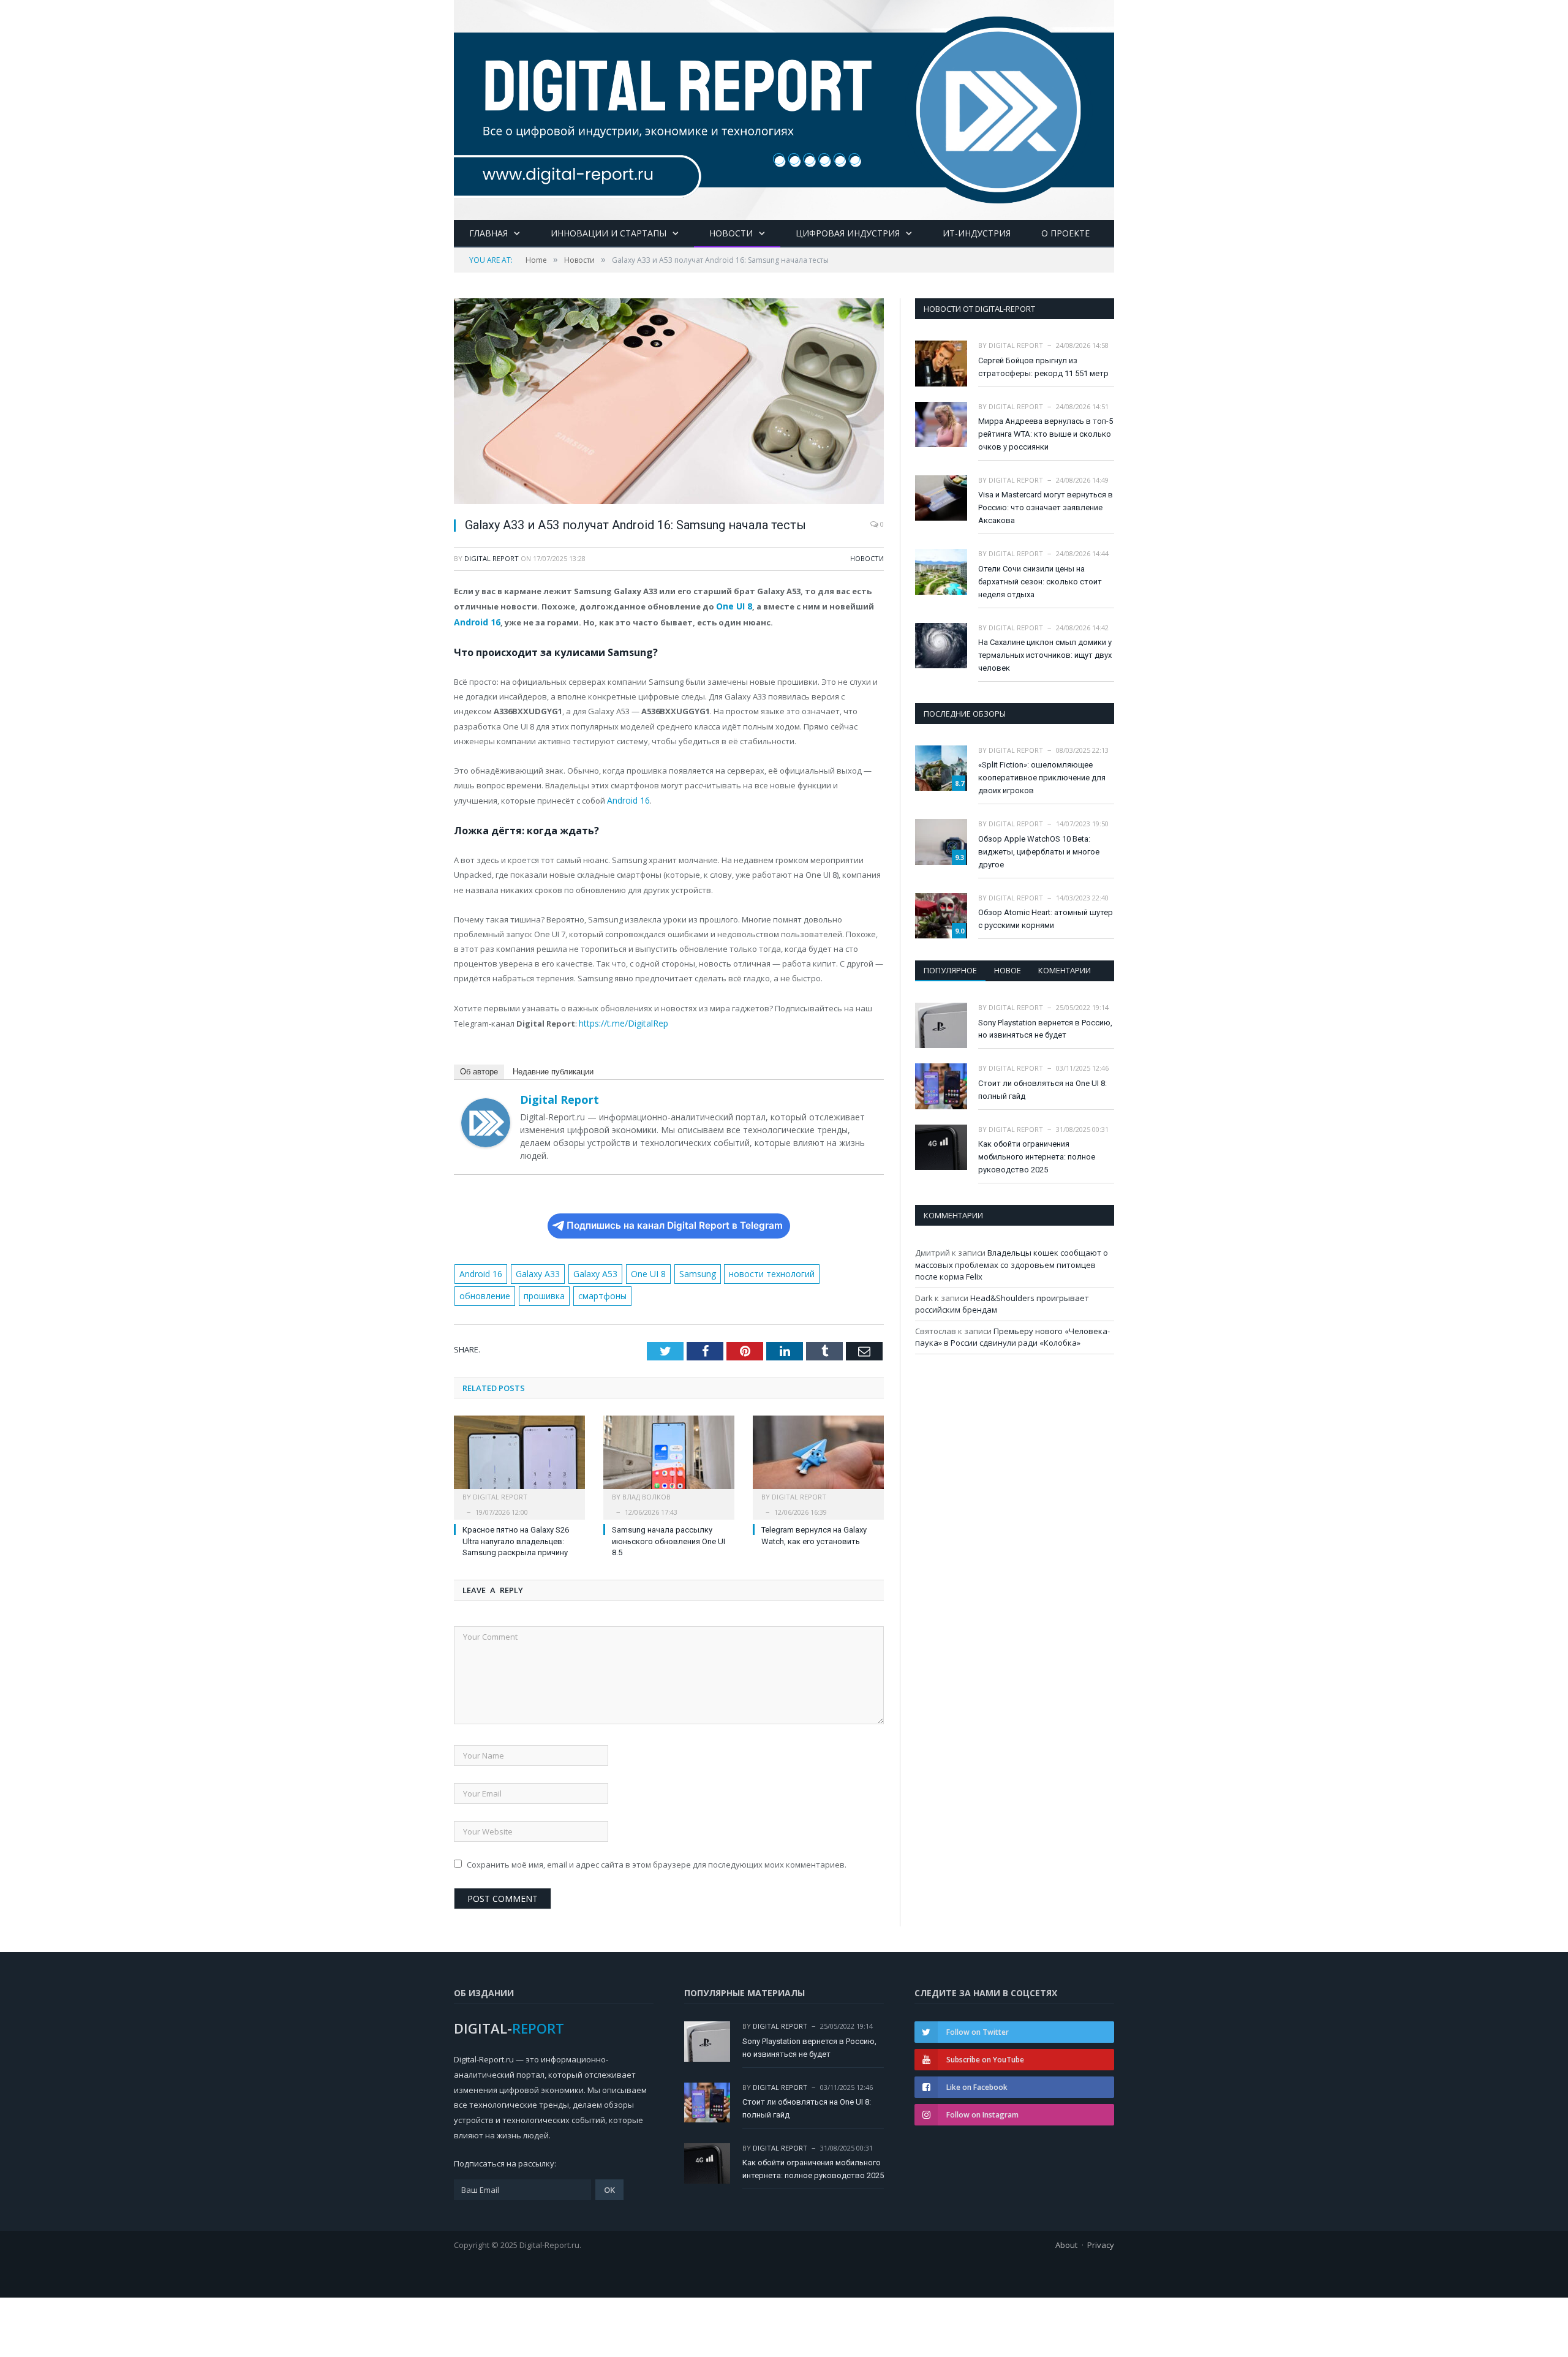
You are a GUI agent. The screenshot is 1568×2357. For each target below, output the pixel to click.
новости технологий (755, 1269)
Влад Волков (646, 1490)
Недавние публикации (553, 1067)
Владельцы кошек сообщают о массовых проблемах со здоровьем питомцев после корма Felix (1012, 1265)
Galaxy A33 (533, 1269)
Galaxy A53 (588, 1269)
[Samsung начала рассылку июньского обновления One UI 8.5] (669, 1452)
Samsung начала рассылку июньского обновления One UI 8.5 (669, 1535)
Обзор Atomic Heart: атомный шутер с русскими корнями (1046, 919)
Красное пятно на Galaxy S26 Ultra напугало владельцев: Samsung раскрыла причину (516, 1535)
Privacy (1101, 2238)
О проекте (1065, 233)
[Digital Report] (784, 107)
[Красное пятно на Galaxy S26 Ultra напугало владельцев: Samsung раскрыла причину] (519, 1452)
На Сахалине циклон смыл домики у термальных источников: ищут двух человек (1045, 655)
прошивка (480, 1290)
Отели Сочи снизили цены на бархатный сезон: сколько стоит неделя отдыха (1040, 582)
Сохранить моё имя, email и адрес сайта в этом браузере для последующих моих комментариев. (657, 1858)
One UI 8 (733, 606)
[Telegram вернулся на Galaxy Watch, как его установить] (818, 1452)
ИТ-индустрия (977, 233)
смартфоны (536, 1290)
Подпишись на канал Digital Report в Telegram (675, 1221)
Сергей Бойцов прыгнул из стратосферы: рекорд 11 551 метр (1043, 367)
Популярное (950, 970)
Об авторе (479, 1067)
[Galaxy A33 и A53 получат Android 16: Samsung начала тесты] (669, 403)
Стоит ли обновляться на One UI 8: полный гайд (1042, 1090)
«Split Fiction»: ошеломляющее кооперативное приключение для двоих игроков (1042, 778)
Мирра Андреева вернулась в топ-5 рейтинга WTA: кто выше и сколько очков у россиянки (1046, 434)
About (1066, 2238)
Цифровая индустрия (848, 233)
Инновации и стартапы (609, 233)
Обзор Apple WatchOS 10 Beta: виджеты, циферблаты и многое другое (1039, 852)
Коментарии (1065, 970)
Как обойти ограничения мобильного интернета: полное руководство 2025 (1037, 1157)
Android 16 (476, 620)
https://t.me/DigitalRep (620, 1019)
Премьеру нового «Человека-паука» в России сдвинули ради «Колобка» (1012, 1337)
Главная (488, 233)
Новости (731, 233)
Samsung (684, 1269)
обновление (832, 1269)
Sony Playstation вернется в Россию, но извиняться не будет (1045, 1029)
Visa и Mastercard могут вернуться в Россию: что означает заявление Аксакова (1046, 507)
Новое (1008, 970)
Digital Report (492, 558)
